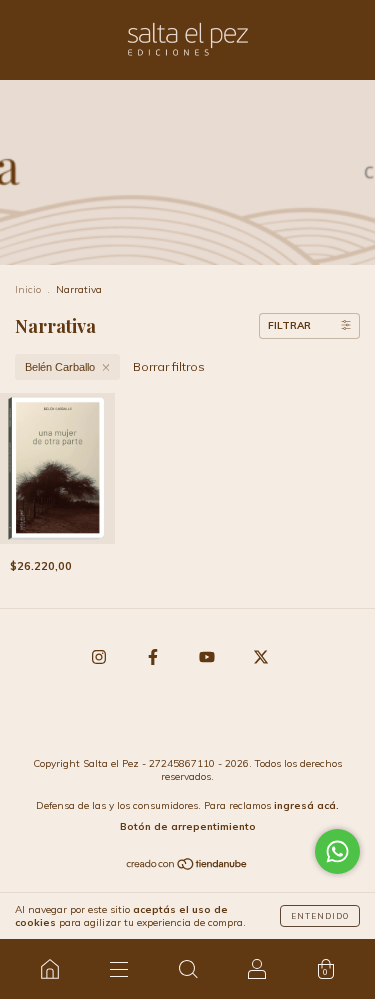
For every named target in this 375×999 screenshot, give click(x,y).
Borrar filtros (169, 366)
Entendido (320, 916)
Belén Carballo (60, 367)
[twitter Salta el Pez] (261, 657)
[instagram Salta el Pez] (100, 657)
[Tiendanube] (187, 866)
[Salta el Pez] (49, 969)
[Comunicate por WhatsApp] (337, 851)
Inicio (28, 289)
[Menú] (118, 969)
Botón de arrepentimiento (188, 826)
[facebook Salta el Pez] (154, 657)
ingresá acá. (306, 805)
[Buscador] (187, 969)
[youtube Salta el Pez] (208, 657)
